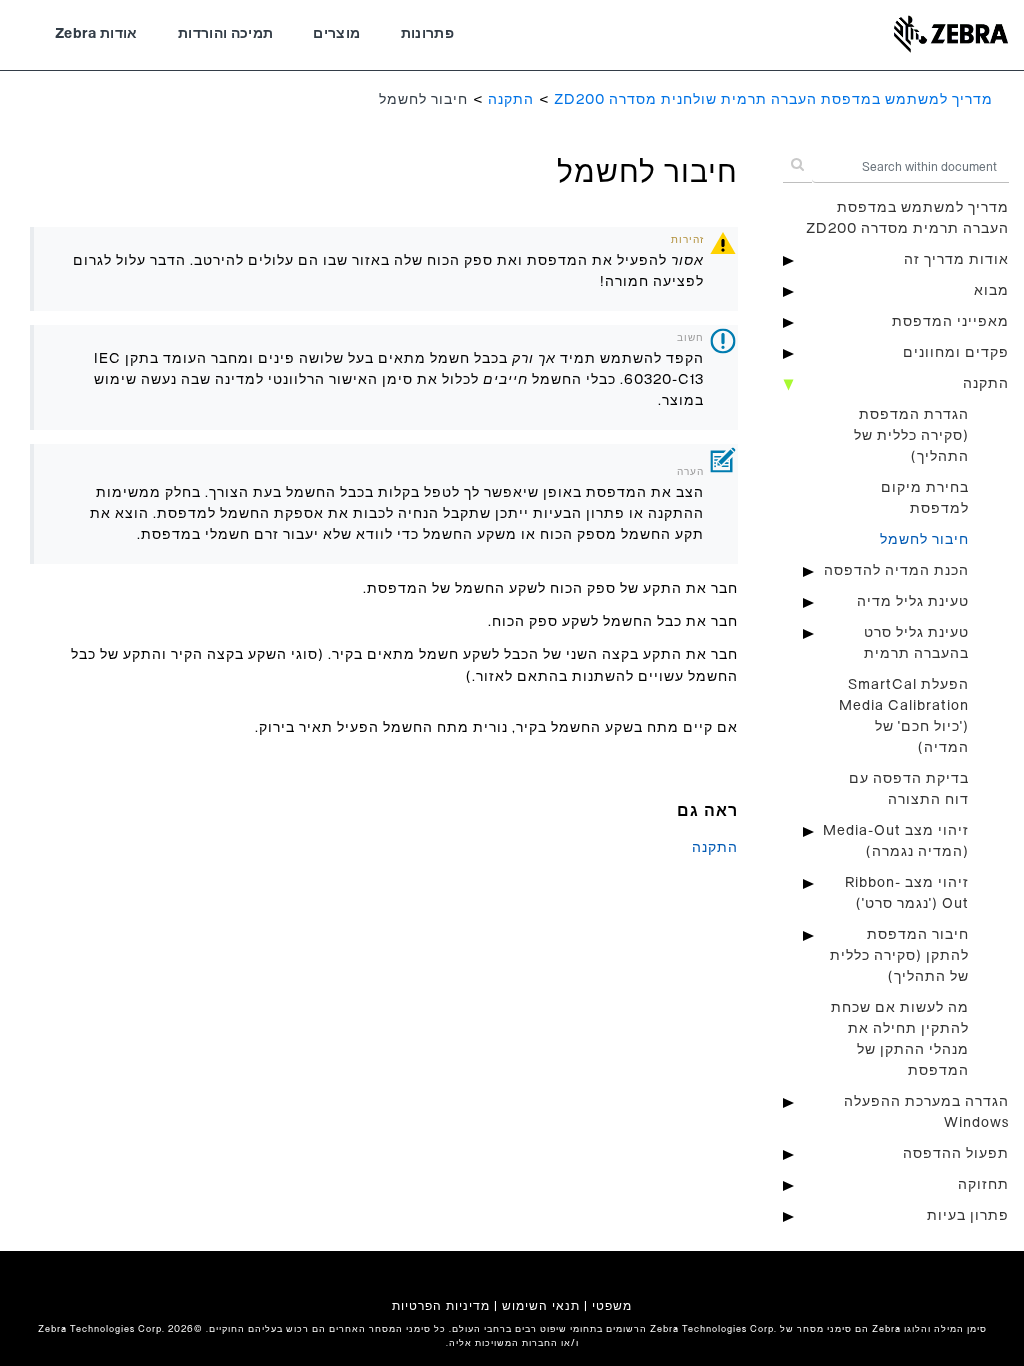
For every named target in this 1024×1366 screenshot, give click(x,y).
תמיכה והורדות (226, 34)
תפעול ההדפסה (956, 1154)
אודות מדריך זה (956, 260)
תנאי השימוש (541, 1306)
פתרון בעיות (968, 1216)
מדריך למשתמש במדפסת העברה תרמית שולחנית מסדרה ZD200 (773, 100)
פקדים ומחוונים (956, 353)
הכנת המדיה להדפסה (896, 571)
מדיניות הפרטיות (441, 1306)
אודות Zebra (96, 34)
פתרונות (427, 34)
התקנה (511, 100)
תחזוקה (983, 1185)
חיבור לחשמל (924, 540)
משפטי (612, 1306)
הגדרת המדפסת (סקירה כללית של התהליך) (911, 436)
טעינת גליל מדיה (913, 602)
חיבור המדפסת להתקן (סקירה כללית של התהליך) (899, 956)
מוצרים (336, 34)
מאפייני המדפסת (950, 322)
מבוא (991, 291)
